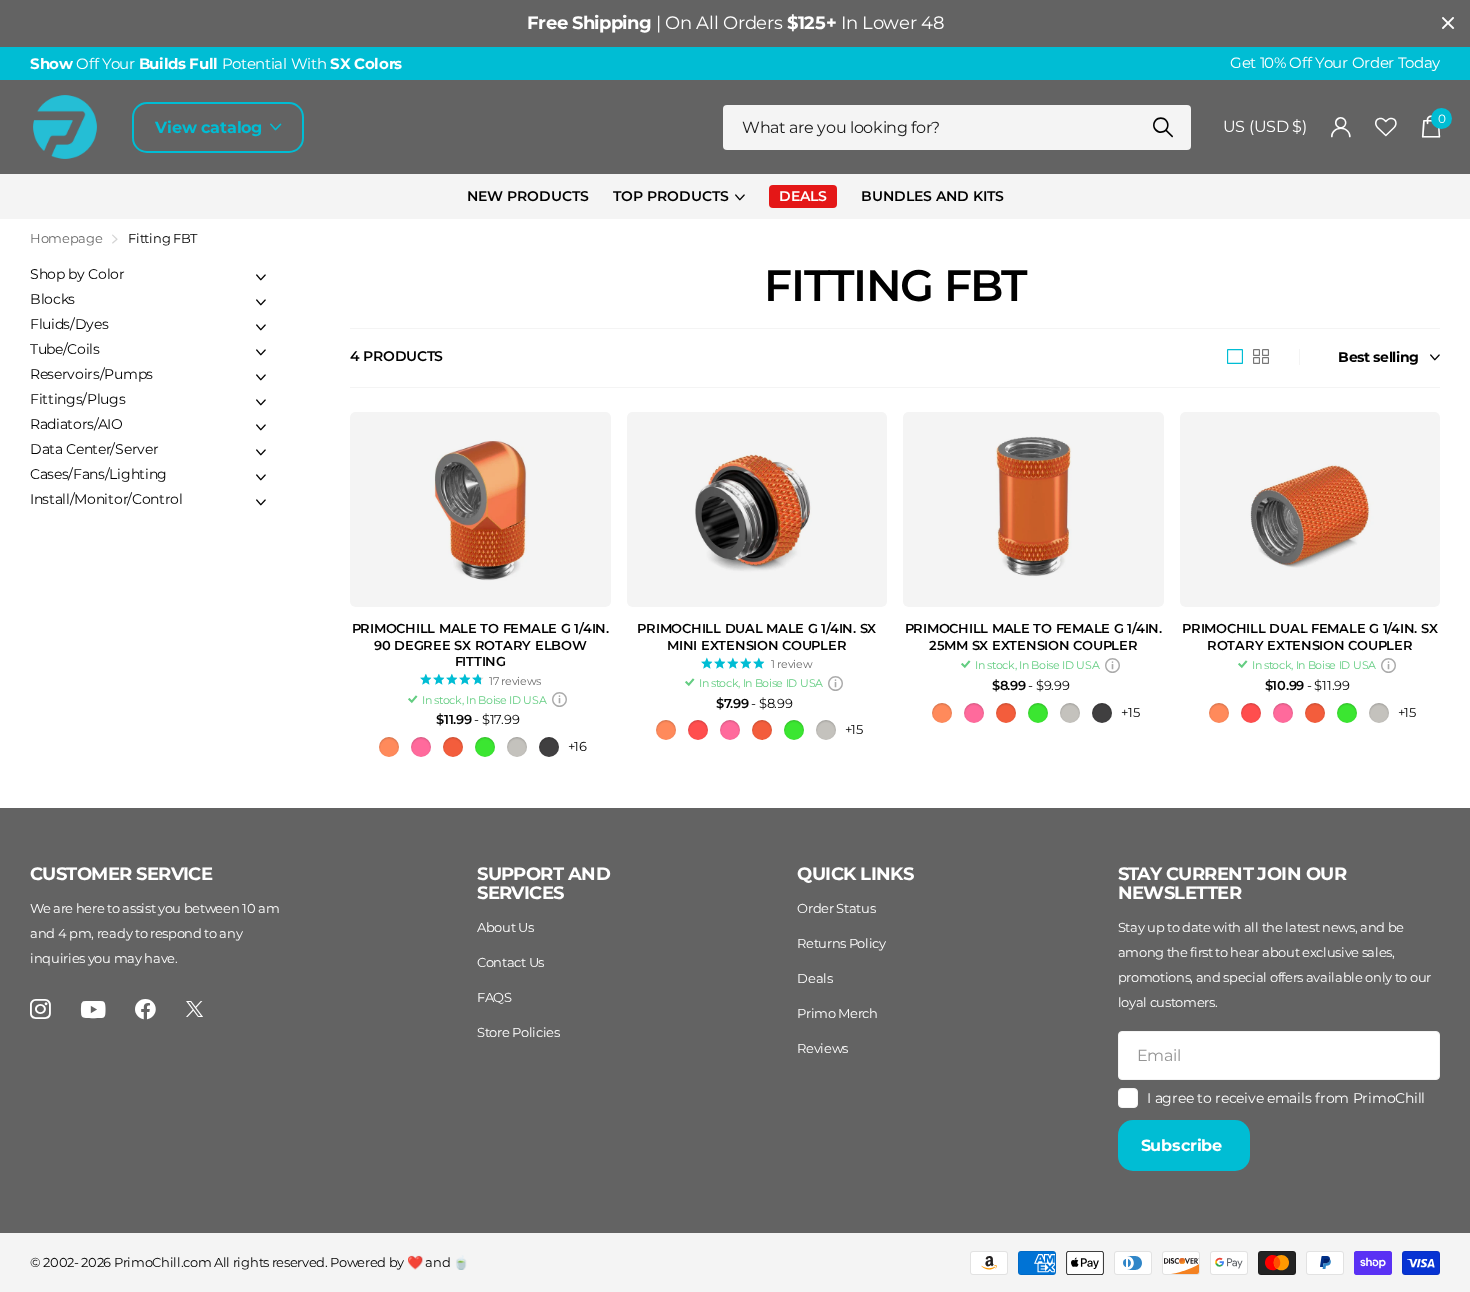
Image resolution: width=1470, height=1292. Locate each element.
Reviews (822, 1048)
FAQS (494, 997)
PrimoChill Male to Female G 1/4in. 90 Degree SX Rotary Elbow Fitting (480, 644)
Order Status (836, 908)
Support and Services (543, 883)
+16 (577, 746)
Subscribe (1184, 1145)
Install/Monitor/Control (106, 499)
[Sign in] (1341, 127)
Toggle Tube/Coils (261, 352)
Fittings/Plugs (78, 399)
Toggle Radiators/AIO (261, 427)
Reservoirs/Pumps (91, 374)
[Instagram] (40, 1009)
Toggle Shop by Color (261, 277)
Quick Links (855, 874)
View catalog (211, 127)
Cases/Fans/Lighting (98, 474)
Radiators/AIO (76, 424)
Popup (559, 700)
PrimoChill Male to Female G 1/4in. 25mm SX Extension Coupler (1033, 636)
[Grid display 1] (1235, 357)
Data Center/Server (94, 449)
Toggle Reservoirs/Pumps (261, 377)
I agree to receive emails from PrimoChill (1286, 1098)
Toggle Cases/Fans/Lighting (261, 477)
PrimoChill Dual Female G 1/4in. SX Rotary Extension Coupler (1309, 636)
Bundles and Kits (932, 196)
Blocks (52, 299)
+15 (854, 729)
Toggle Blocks (261, 302)
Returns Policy (841, 943)
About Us (505, 927)
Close (1448, 23)
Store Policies (518, 1032)
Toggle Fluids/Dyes (261, 327)
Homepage (66, 238)
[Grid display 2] (1261, 357)
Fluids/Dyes (69, 324)
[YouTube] (93, 1009)
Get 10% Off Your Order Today (1335, 63)
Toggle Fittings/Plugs (261, 402)
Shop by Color (77, 274)
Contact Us (510, 962)
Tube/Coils (65, 349)
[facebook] (145, 1009)
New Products (528, 196)
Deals (814, 978)
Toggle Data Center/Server (261, 452)
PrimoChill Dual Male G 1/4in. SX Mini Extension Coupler (756, 636)
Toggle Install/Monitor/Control (261, 502)
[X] (194, 1009)
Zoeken (1163, 127)
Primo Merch (837, 1013)
